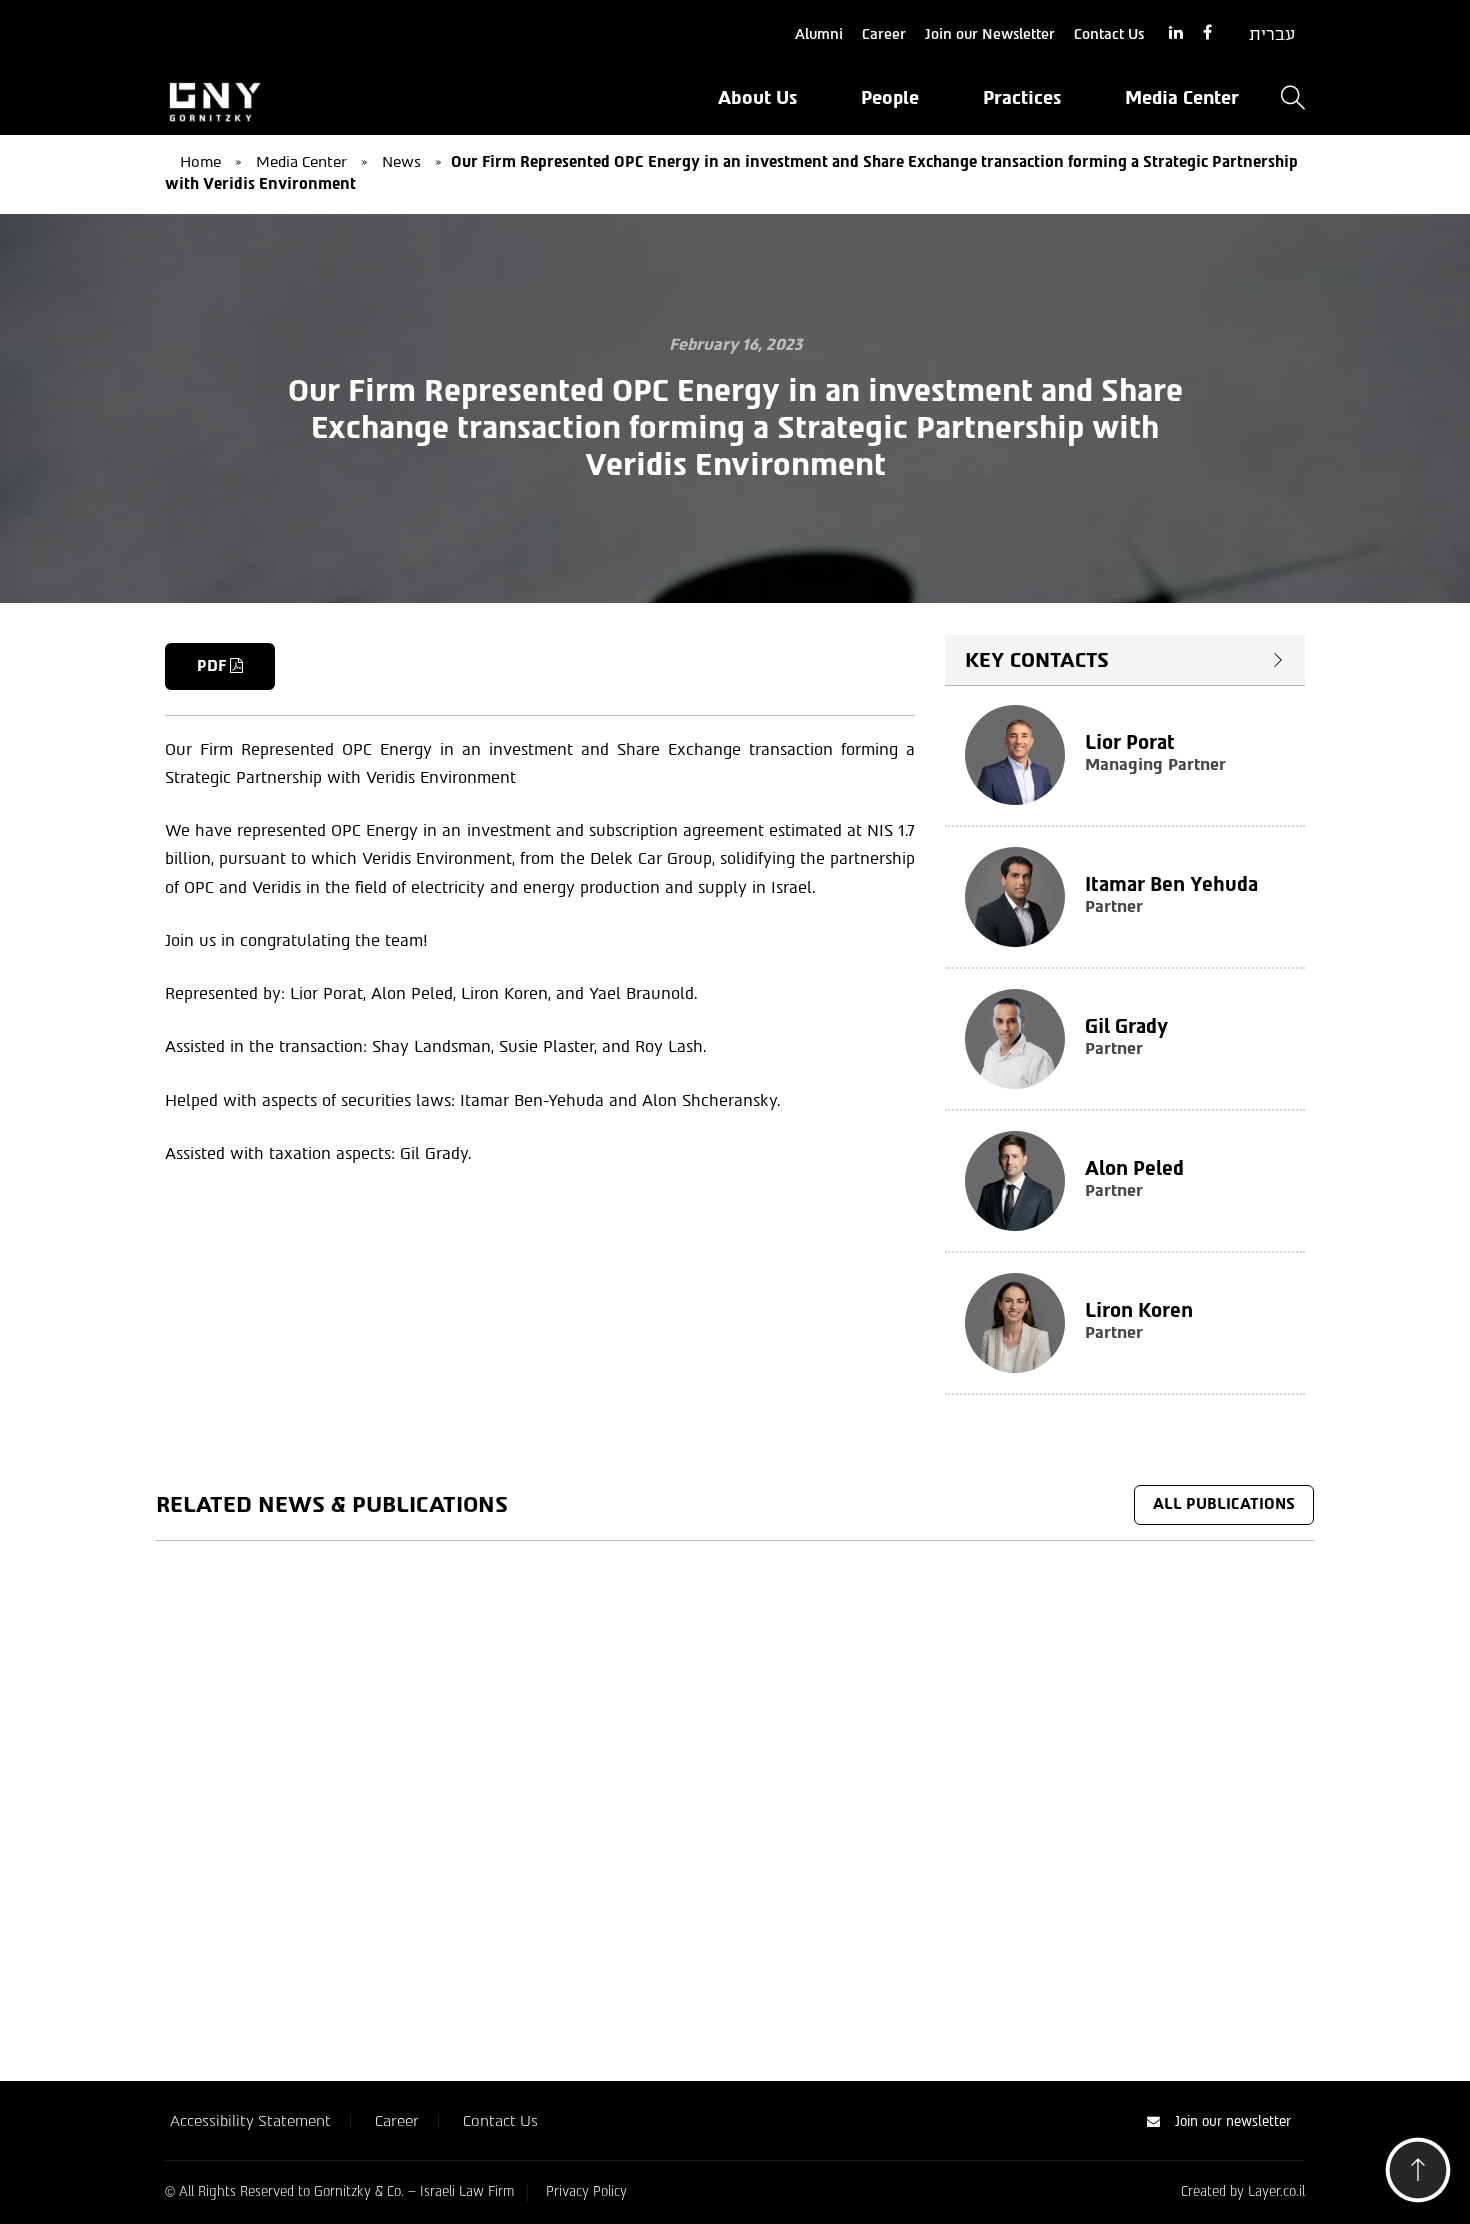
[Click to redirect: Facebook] (1207, 33)
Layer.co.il (1276, 2191)
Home (200, 162)
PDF (213, 666)
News (401, 162)
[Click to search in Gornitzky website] (1293, 99)
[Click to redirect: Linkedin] (1176, 33)
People (890, 98)
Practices (1022, 98)
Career (884, 34)
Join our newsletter (1233, 2121)
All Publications (1224, 1504)
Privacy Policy (586, 2191)
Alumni (819, 34)
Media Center (1182, 98)
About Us (757, 98)
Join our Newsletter (990, 34)
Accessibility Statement (250, 2121)
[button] (1418, 2175)
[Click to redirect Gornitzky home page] (345, 99)
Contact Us (1109, 34)
